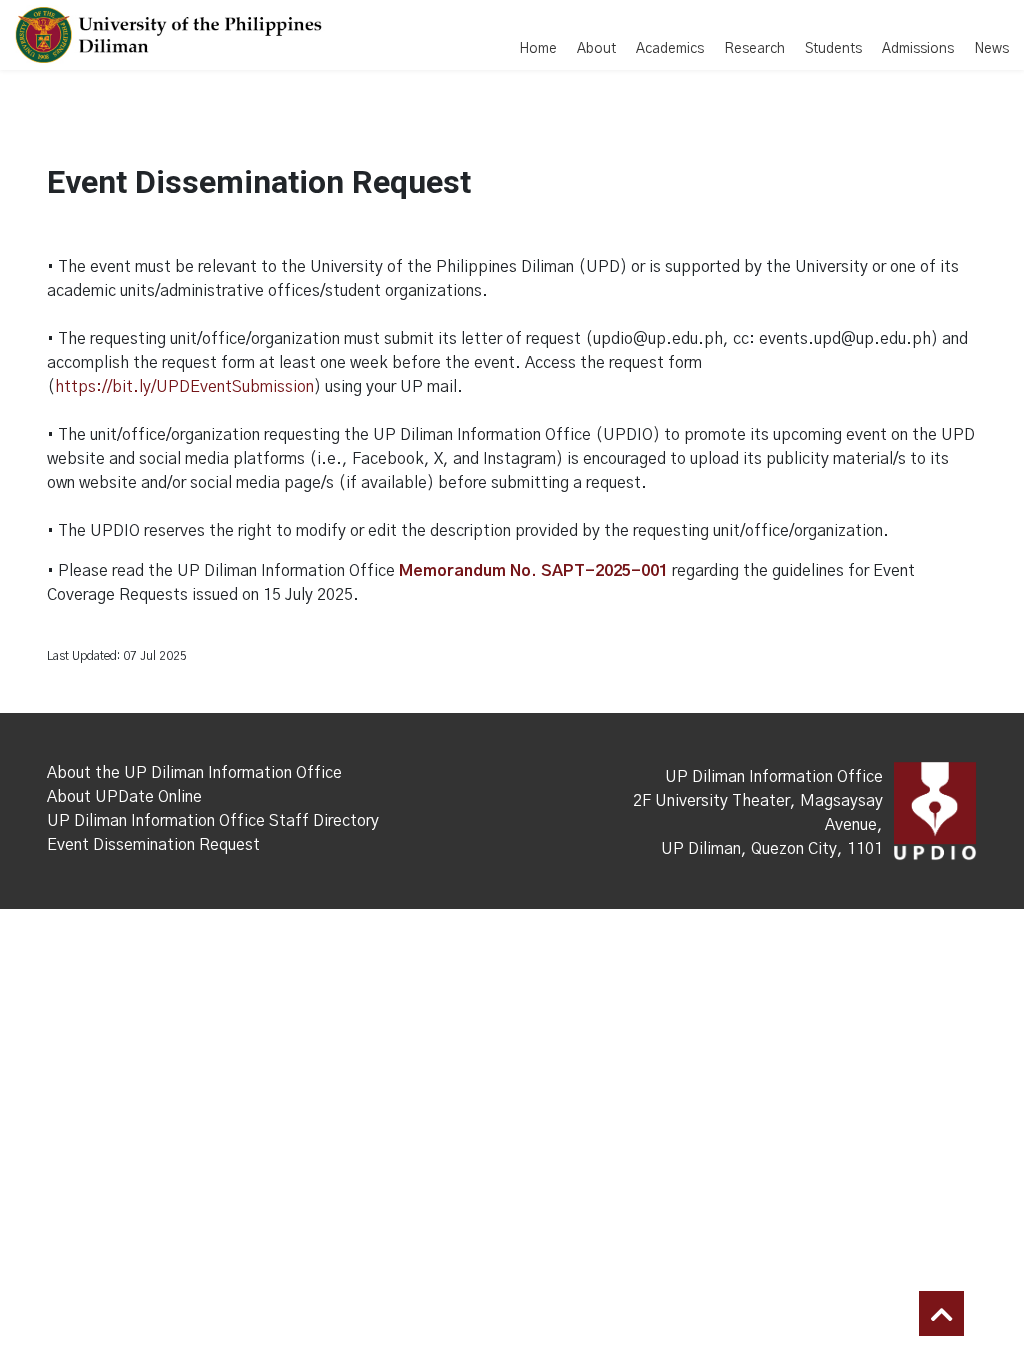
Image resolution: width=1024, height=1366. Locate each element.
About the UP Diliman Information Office (194, 773)
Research (754, 49)
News (991, 49)
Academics (670, 49)
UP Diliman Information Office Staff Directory (213, 821)
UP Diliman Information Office (774, 777)
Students (833, 49)
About (596, 49)
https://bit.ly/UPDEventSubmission (184, 387)
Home (538, 49)
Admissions (918, 49)
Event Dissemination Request (153, 845)
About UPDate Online (124, 797)
